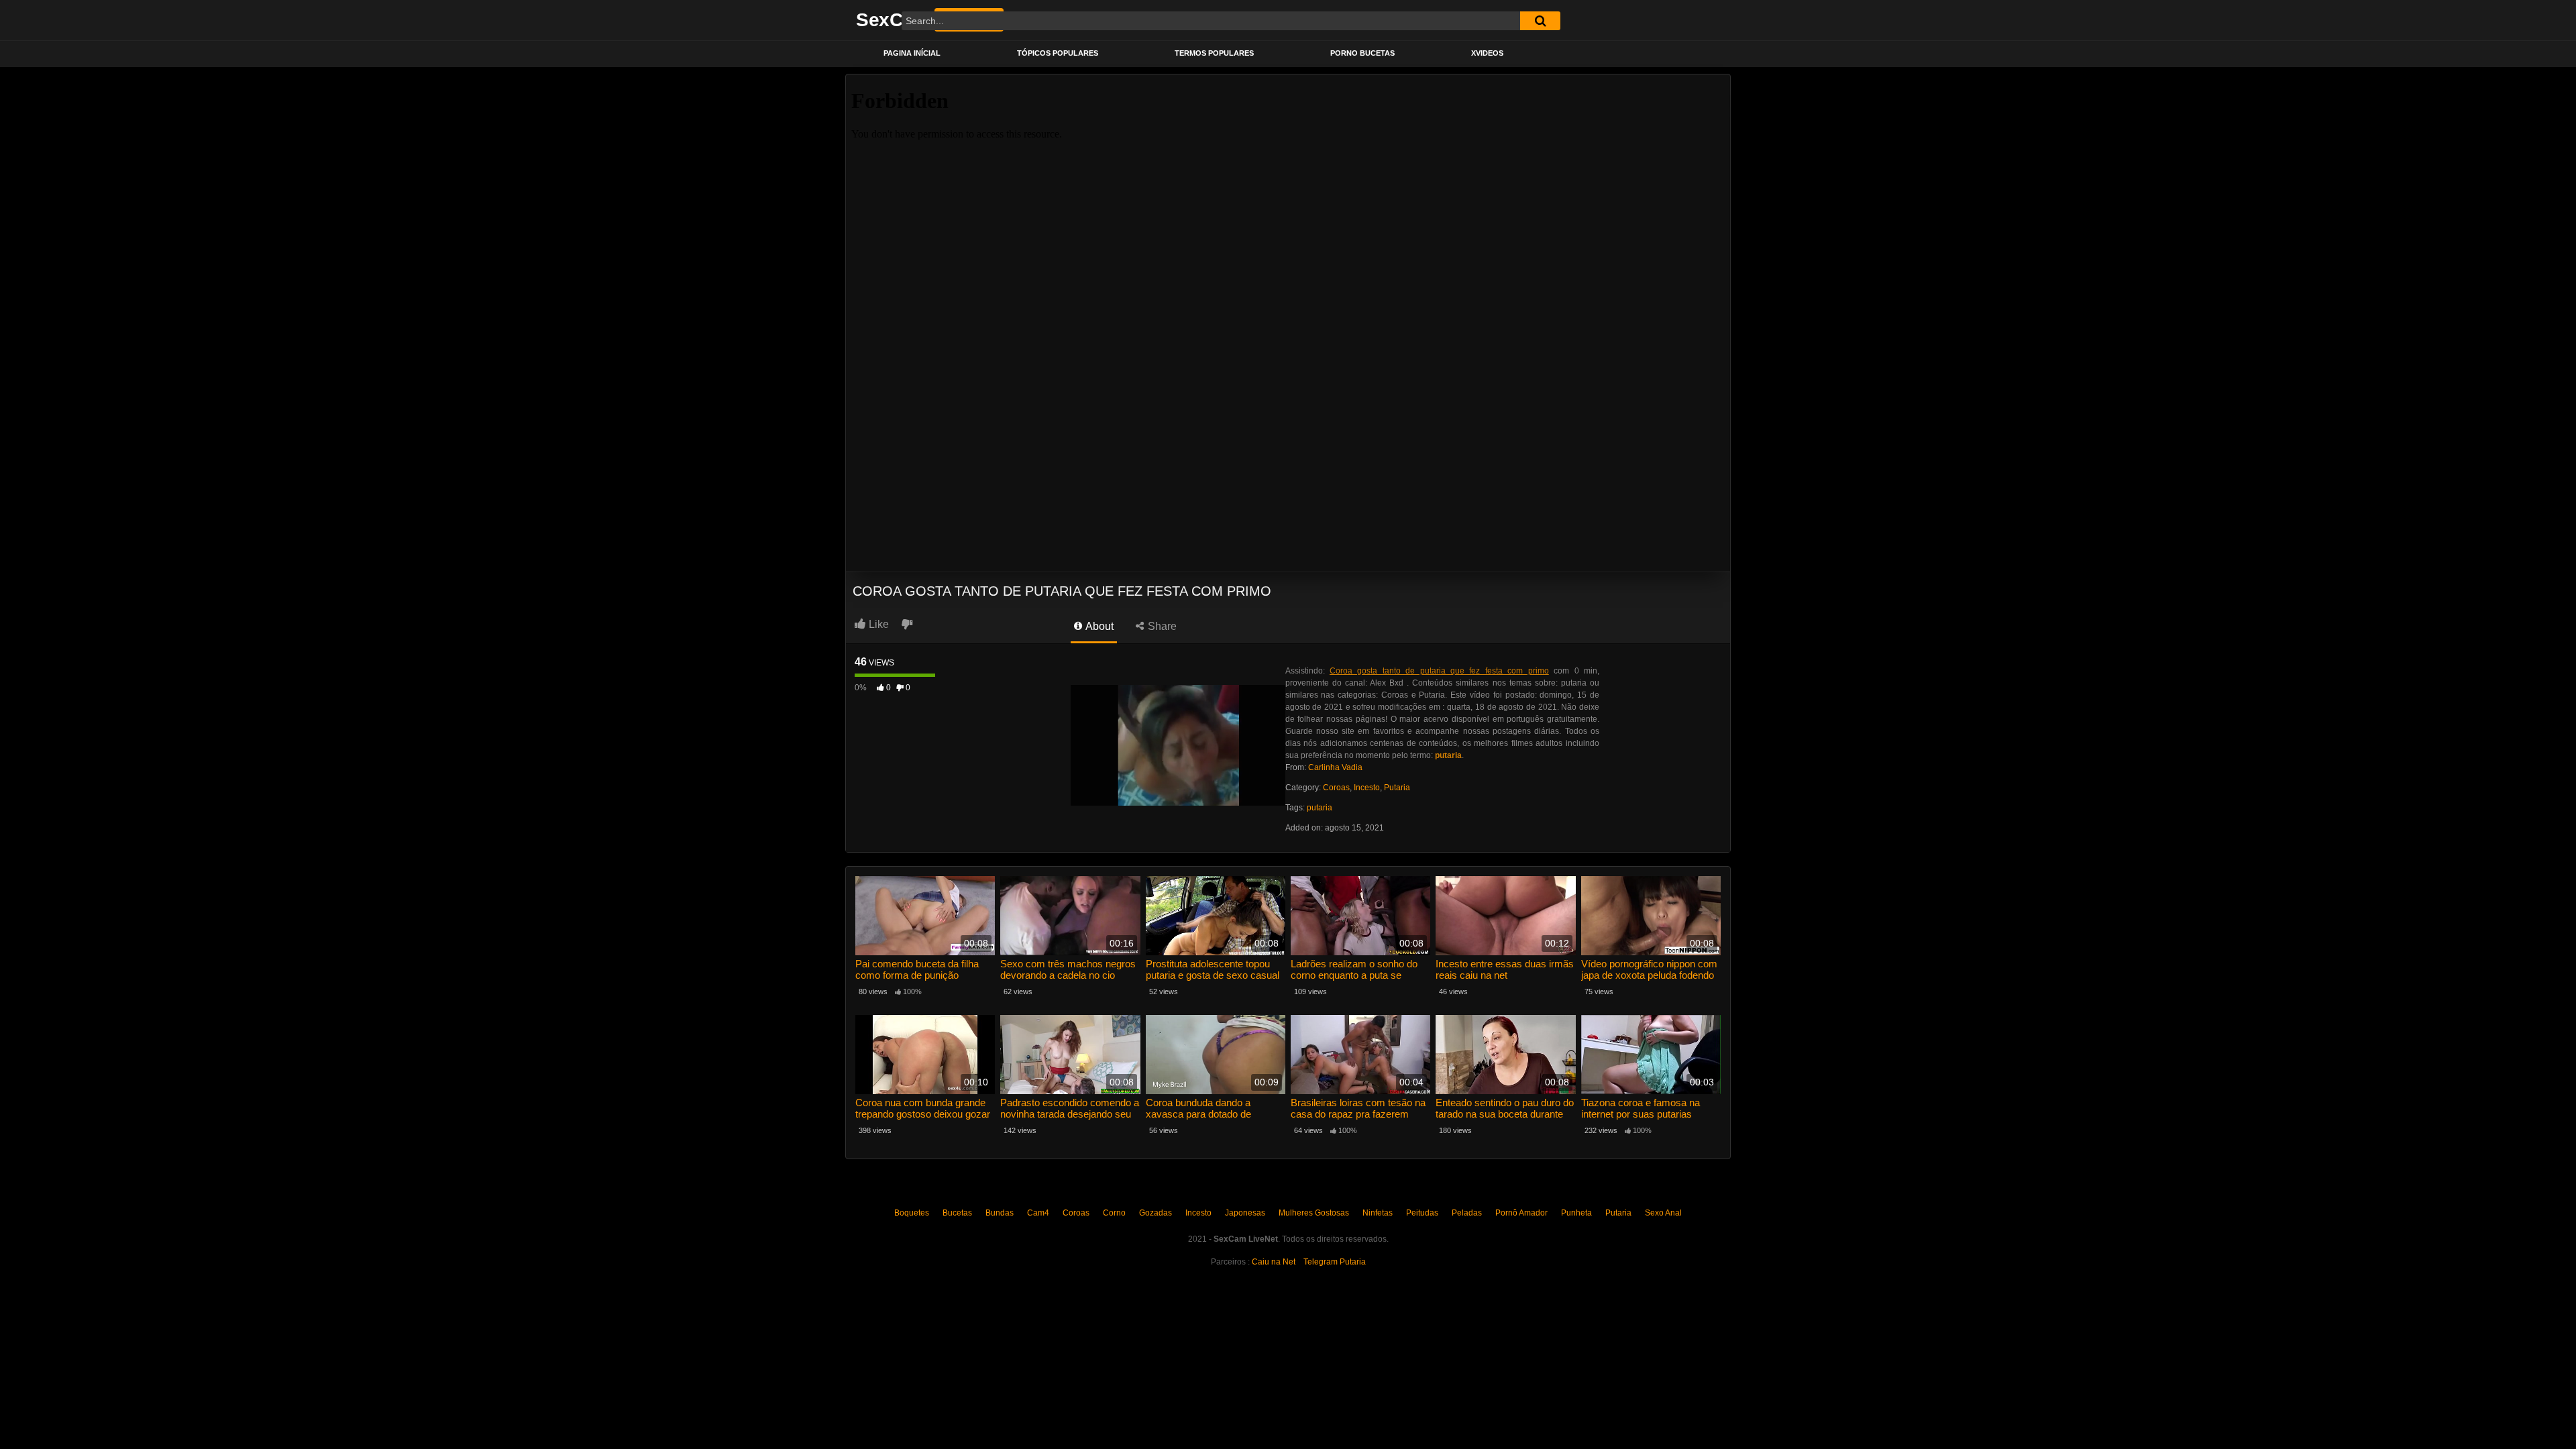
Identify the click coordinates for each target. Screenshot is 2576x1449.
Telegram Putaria (1335, 1262)
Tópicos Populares (1058, 53)
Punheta (1576, 1213)
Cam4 (1038, 1213)
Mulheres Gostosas (1314, 1213)
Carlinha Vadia (1335, 767)
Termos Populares (1214, 53)
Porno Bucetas (1362, 53)
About (1098, 626)
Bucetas (957, 1213)
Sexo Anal (1663, 1213)
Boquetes (912, 1213)
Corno (1114, 1213)
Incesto (1367, 788)
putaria (1320, 808)
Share (1161, 626)
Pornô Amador (1521, 1213)
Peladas (1467, 1213)
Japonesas (1245, 1213)
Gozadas (1156, 1213)
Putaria (1397, 788)
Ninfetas (1378, 1213)
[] (1540, 21)
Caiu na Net (1274, 1262)
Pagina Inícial (912, 53)
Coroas (1336, 788)
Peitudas (1422, 1213)
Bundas (1000, 1213)
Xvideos (1487, 53)
